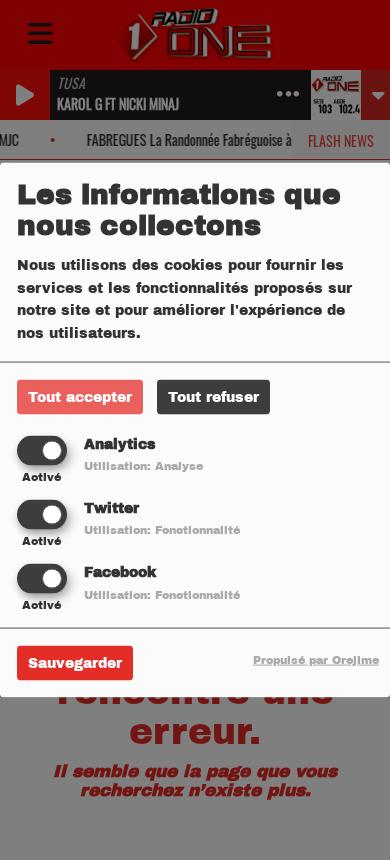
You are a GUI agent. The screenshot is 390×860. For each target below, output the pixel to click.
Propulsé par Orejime (316, 660)
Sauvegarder (75, 663)
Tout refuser (213, 396)
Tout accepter (80, 396)
